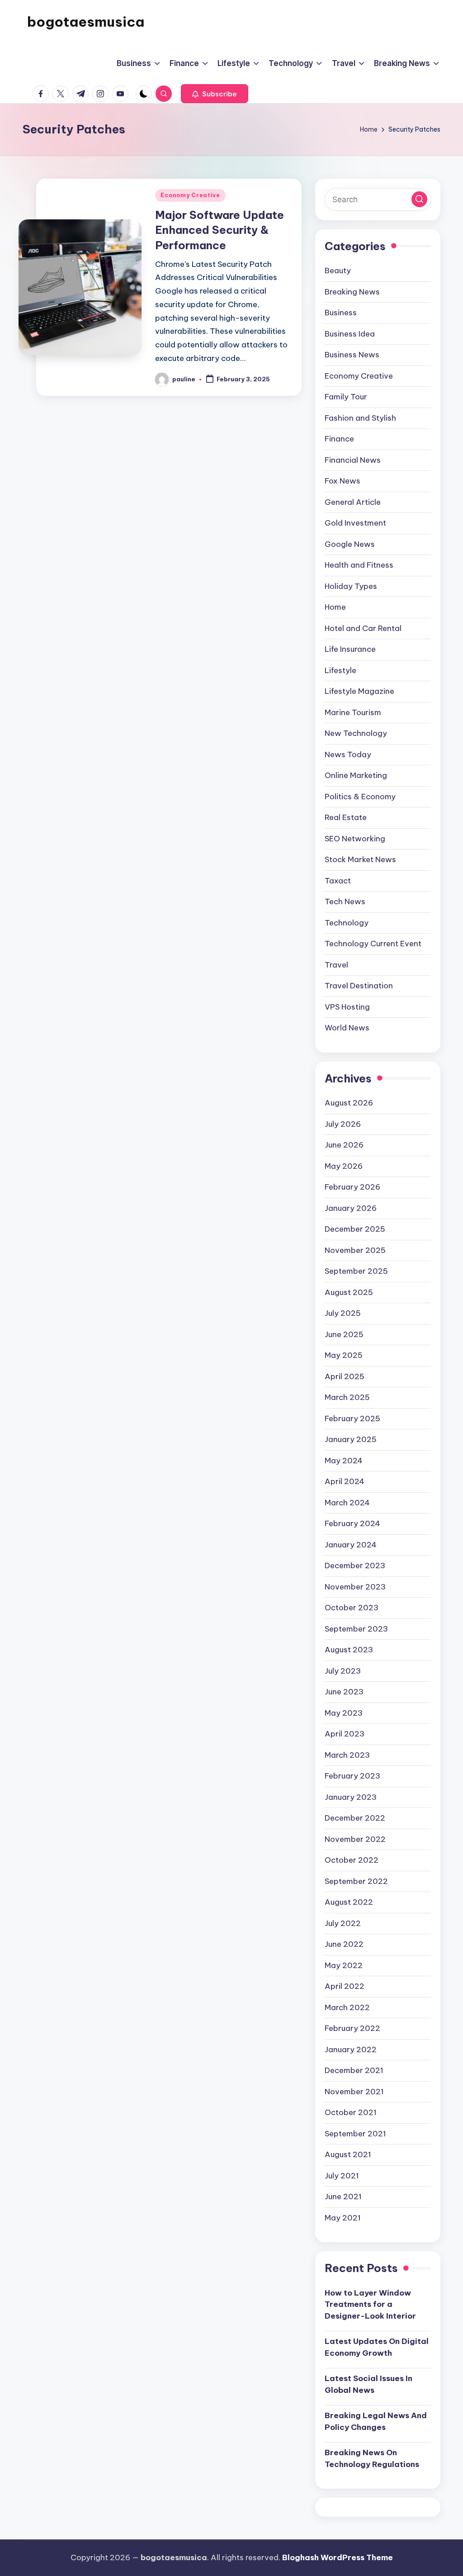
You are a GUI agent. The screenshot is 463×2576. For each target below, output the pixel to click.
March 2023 (347, 1755)
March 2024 (347, 1503)
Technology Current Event (373, 944)
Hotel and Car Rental (363, 628)
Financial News (353, 460)
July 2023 (343, 1671)
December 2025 (355, 1229)
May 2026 (344, 1166)
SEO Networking (355, 839)
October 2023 (352, 1608)
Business (341, 313)
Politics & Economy (360, 797)
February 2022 (352, 2028)
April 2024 (345, 1481)
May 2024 (344, 1461)
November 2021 (354, 2092)
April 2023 (345, 1734)
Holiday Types (351, 586)
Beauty (338, 270)
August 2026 (349, 1103)
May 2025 (344, 1355)
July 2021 (342, 2176)
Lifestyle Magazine (359, 691)
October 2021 (351, 2112)
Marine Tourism (353, 712)
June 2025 (344, 1334)
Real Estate (346, 817)
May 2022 (344, 1965)
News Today (348, 754)
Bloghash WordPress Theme (338, 2557)
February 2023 (352, 1776)
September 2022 (356, 1881)
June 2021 (343, 2196)
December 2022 (355, 1818)
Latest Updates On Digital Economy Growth (377, 2347)
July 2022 (343, 1923)
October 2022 (352, 1860)
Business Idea (350, 334)
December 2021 (354, 2070)
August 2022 (349, 1902)
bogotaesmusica (86, 22)
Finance (339, 439)
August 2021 (348, 2154)
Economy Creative (190, 195)
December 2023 (355, 1566)
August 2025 (349, 1292)
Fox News (343, 481)
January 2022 (351, 2049)
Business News (352, 355)
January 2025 (351, 1439)
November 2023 (355, 1587)
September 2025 (356, 1271)
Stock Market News (360, 859)
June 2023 (344, 1692)
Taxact (338, 881)
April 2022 (345, 1986)
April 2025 (345, 1376)
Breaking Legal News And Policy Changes (376, 2421)
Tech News (345, 901)
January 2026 (351, 1208)
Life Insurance (350, 649)
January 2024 (351, 1545)
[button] (215, 94)
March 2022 (347, 2007)
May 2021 (343, 2218)
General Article (353, 502)
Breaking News (352, 292)
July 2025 (343, 1313)
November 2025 (355, 1250)
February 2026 (352, 1187)
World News (347, 1028)
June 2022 (344, 1944)
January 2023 (351, 1797)
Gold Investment (355, 523)
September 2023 (356, 1629)
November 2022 (355, 1839)
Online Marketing (356, 775)
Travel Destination (359, 986)
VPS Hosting (347, 1007)
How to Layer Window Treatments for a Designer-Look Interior (370, 2304)
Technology (347, 923)
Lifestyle (340, 670)
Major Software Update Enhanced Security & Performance (220, 230)
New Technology (356, 733)
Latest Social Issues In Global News (369, 2384)
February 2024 (352, 1523)
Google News (350, 544)
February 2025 (352, 1418)
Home (335, 607)
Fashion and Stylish (360, 418)
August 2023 (349, 1650)
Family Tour (346, 397)
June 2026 (344, 1145)
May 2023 (344, 1713)
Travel (336, 965)
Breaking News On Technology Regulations (372, 2458)
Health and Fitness (359, 565)
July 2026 (343, 1124)
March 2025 (347, 1397)
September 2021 (355, 2134)
